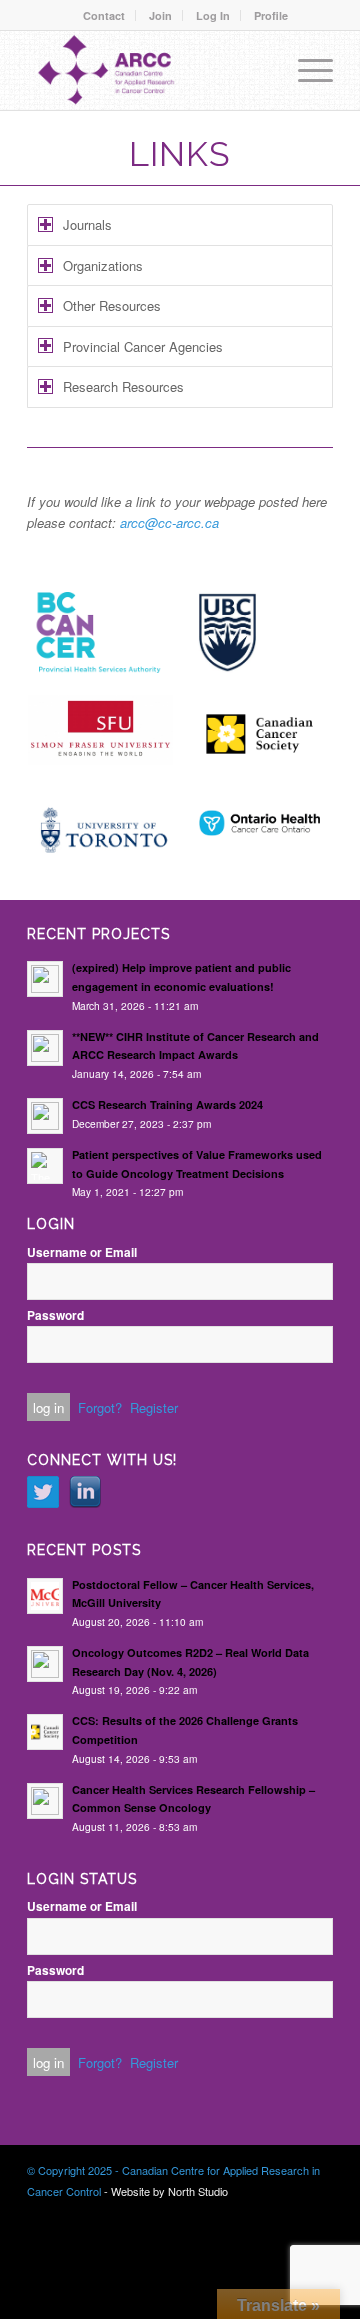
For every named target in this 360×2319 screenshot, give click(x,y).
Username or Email (82, 1252)
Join (160, 15)
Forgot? (100, 1407)
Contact (104, 15)
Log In (213, 15)
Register (154, 1407)
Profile (271, 15)
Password (55, 1315)
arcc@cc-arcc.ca (169, 522)
